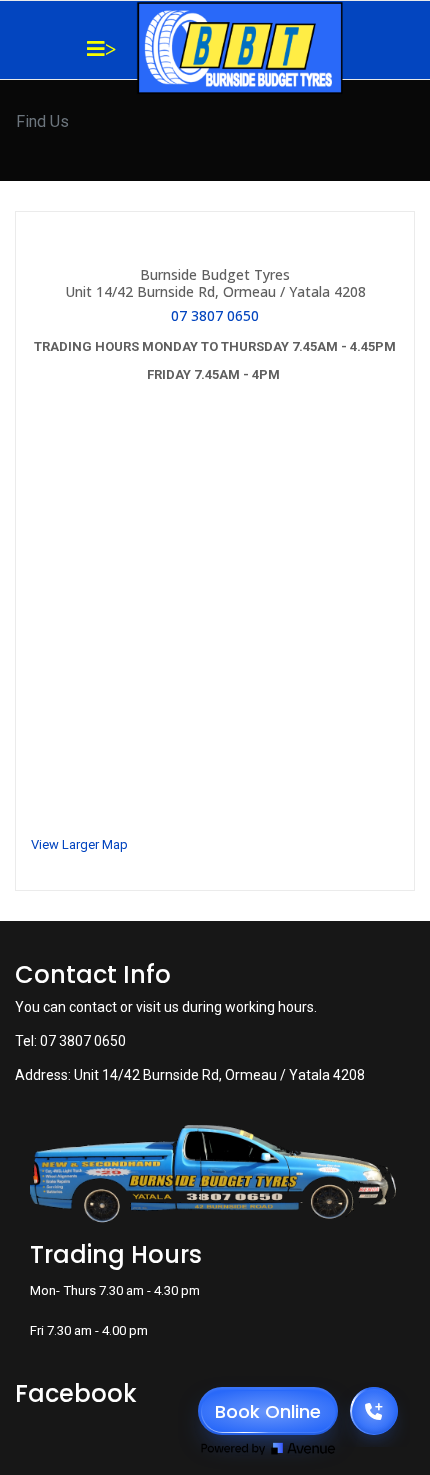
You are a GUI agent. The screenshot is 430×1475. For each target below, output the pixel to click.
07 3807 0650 (215, 315)
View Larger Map (79, 844)
